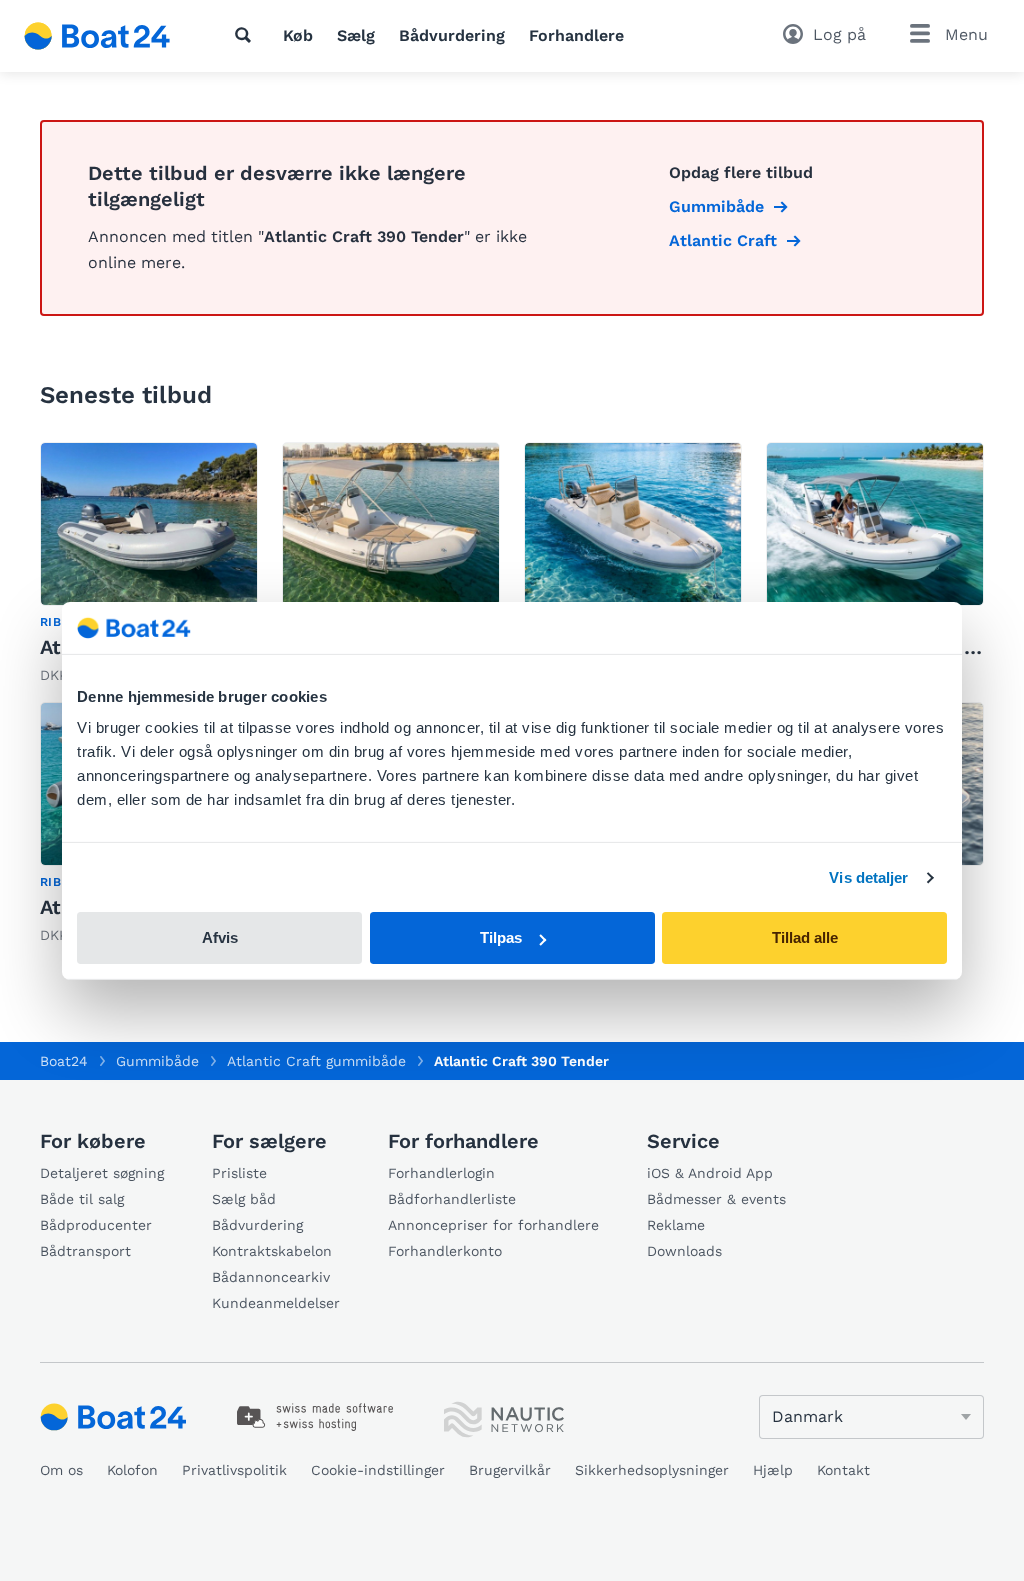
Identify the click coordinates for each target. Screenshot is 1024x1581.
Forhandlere (576, 35)
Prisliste (239, 1173)
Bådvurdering (452, 35)
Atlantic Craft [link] (723, 240)
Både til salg (82, 1199)
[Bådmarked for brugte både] (97, 36)
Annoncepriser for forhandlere (493, 1225)
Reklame (676, 1225)
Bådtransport (85, 1251)
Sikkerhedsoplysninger (652, 1470)
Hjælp (773, 1470)
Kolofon (132, 1470)
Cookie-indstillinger (378, 1470)
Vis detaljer (868, 877)
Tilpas (501, 937)
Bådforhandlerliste (452, 1199)
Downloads (684, 1251)
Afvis (220, 937)
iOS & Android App (710, 1173)
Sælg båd (244, 1199)
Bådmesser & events (716, 1199)
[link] (149, 564)
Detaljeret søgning (102, 1173)
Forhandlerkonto (445, 1251)
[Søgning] (247, 35)
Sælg (356, 35)
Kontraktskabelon (272, 1251)
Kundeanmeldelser (276, 1303)
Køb (298, 35)
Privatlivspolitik (234, 1470)
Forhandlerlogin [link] (441, 1173)
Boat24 (64, 1061)
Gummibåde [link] (716, 206)
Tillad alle (805, 937)
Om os (61, 1470)
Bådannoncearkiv (271, 1277)
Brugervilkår (510, 1470)
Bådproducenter (96, 1225)
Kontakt (843, 1470)
